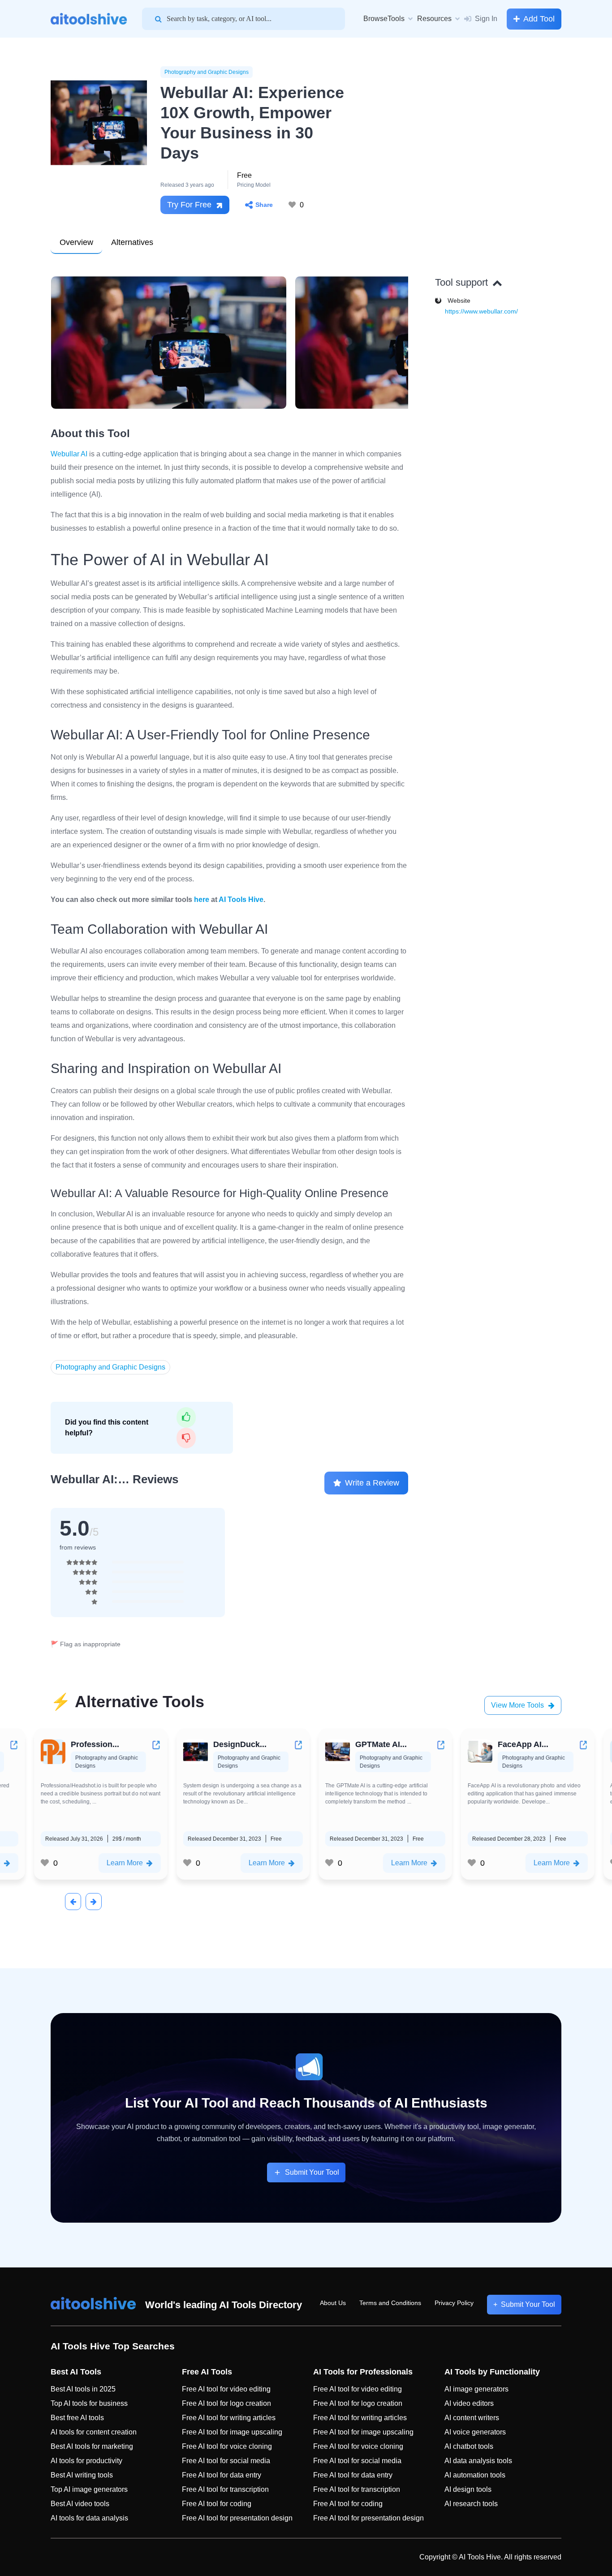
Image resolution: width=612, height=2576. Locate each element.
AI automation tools (475, 2475)
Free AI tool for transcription (225, 2489)
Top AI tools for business (89, 2403)
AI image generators (476, 2389)
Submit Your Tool (312, 2172)
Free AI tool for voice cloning (227, 2446)
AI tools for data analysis (89, 2518)
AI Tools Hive (241, 899)
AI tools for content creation (94, 2432)
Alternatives (132, 242)
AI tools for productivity (86, 2461)
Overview (76, 242)
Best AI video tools (80, 2504)
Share (264, 205)
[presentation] (73, 1902)
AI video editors (469, 2403)
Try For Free (189, 205)
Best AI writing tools (82, 2475)
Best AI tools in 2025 (83, 2389)
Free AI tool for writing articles (229, 2418)
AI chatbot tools (469, 2446)
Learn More (156, 1863)
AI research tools (471, 2504)
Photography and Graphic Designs (207, 72)
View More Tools (517, 1705)
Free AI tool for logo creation (226, 2403)
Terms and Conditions (390, 2303)
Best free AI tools (77, 2418)
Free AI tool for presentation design (237, 2518)
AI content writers (472, 2418)
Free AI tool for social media (226, 2461)
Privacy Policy (454, 2303)
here (202, 899)
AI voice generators (475, 2432)
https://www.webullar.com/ (481, 311)
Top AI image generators (89, 2489)
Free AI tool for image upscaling (232, 2432)
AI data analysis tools (478, 2461)
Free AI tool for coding (217, 2504)
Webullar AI (69, 454)
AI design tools (468, 2489)
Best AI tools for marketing (92, 2446)
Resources (434, 19)
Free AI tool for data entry (222, 2475)
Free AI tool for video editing (226, 2389)
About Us (333, 2303)
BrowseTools (384, 19)
